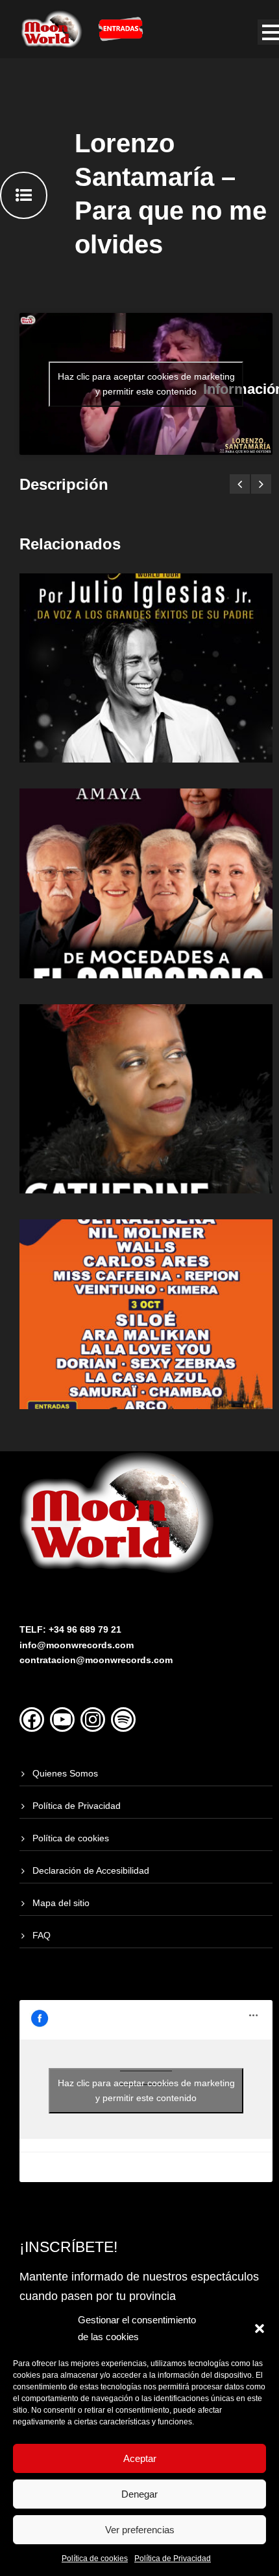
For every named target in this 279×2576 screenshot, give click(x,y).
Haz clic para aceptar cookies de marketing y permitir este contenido (146, 384)
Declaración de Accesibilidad (91, 1870)
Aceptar (140, 2458)
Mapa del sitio (61, 1903)
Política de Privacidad (173, 2559)
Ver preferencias (140, 2530)
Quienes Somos (65, 1773)
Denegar (139, 2494)
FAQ (42, 1935)
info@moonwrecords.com (77, 1645)
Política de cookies (95, 2559)
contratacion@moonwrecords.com (96, 1660)
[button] (260, 2329)
